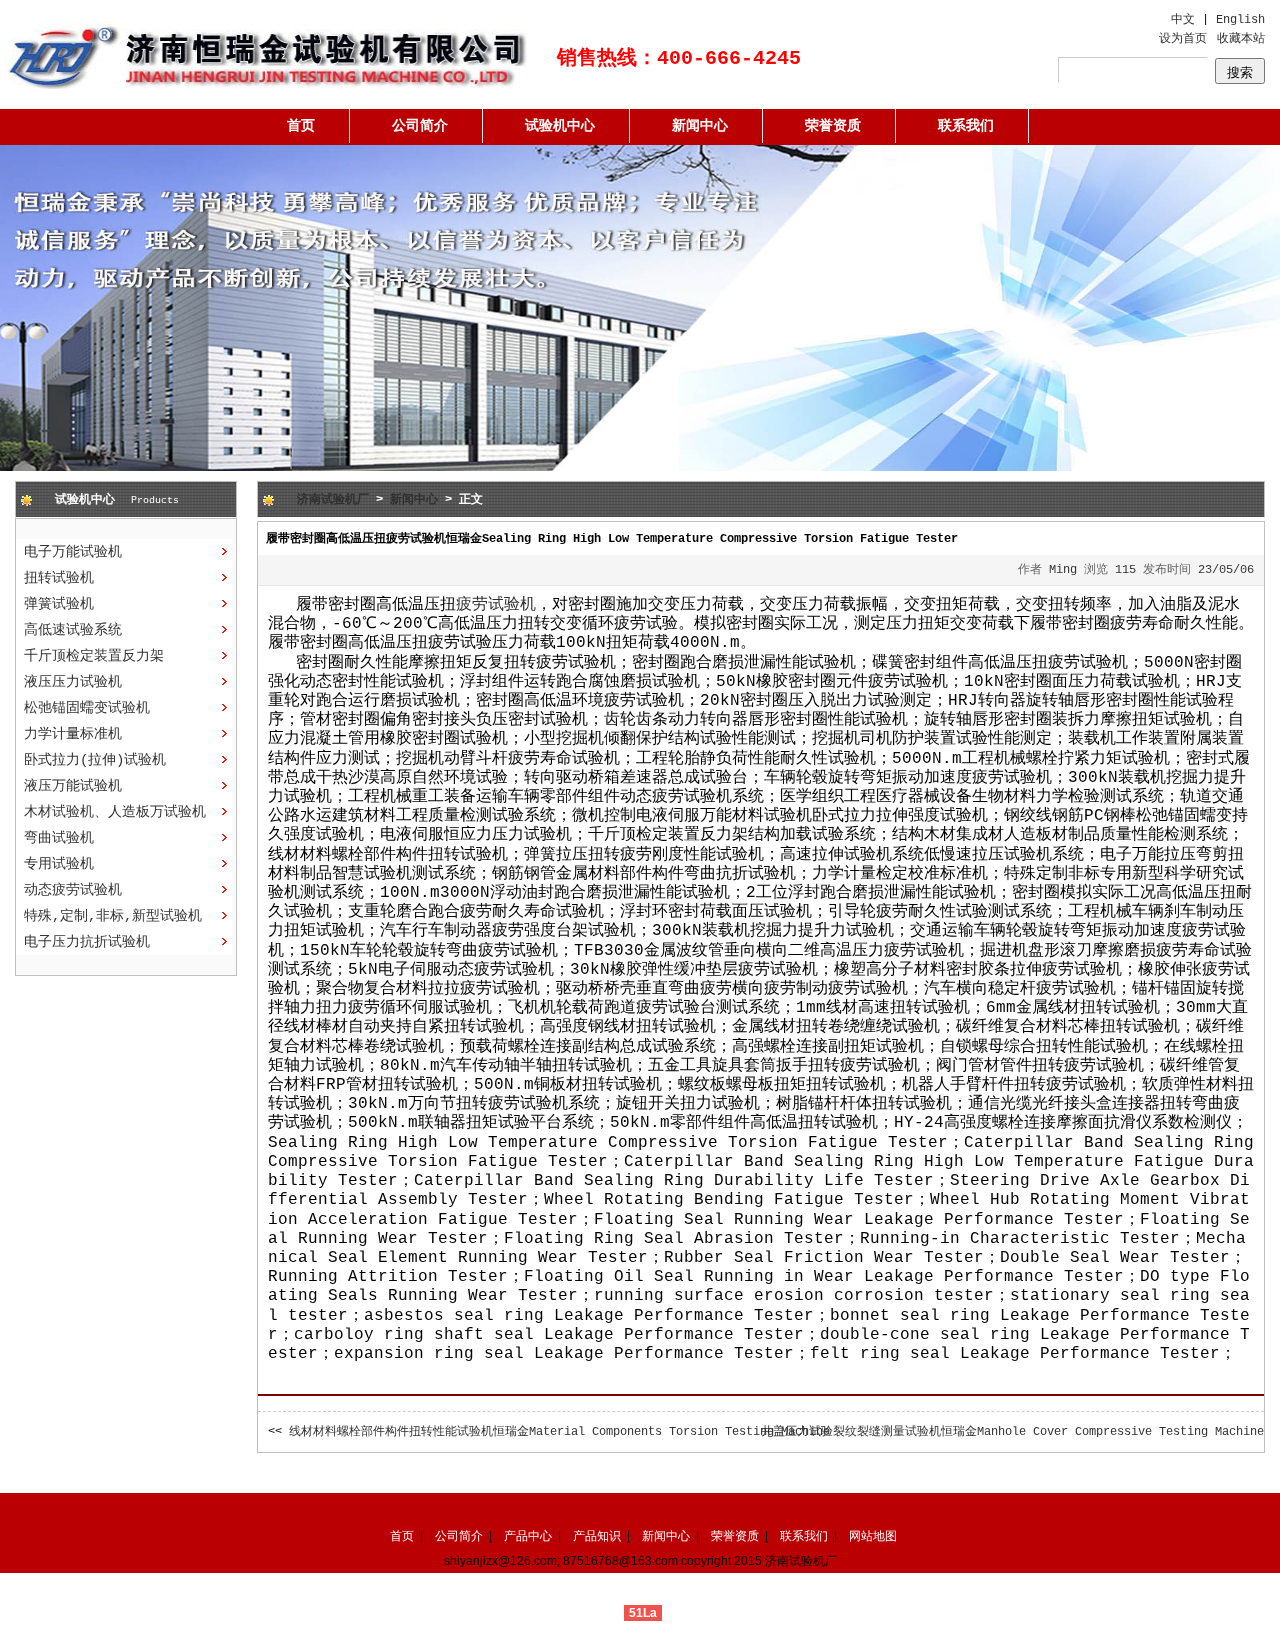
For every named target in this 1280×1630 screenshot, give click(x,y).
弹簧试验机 (59, 604)
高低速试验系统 (73, 630)
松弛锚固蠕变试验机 (87, 708)
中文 (1183, 20)
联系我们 (966, 126)
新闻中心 (700, 126)
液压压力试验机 (73, 682)
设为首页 (1183, 39)
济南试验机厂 (333, 500)
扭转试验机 (59, 578)
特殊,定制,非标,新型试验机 (113, 916)
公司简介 (420, 126)
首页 (301, 126)
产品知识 (597, 1536)
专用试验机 (59, 864)
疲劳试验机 (496, 605)
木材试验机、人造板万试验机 (115, 812)
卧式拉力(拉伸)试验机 (95, 760)
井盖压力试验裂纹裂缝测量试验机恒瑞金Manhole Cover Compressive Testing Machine (1012, 1432)
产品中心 (528, 1536)
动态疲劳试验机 (73, 890)
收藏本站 (1241, 39)
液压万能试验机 (73, 786)
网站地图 (873, 1536)
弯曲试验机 (59, 838)
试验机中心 (560, 126)
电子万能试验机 (73, 552)
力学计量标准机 (73, 734)
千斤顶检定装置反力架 (94, 656)
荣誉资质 (833, 126)
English (1240, 20)
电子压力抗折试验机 (87, 942)
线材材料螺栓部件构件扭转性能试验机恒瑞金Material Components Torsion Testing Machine (559, 1432)
